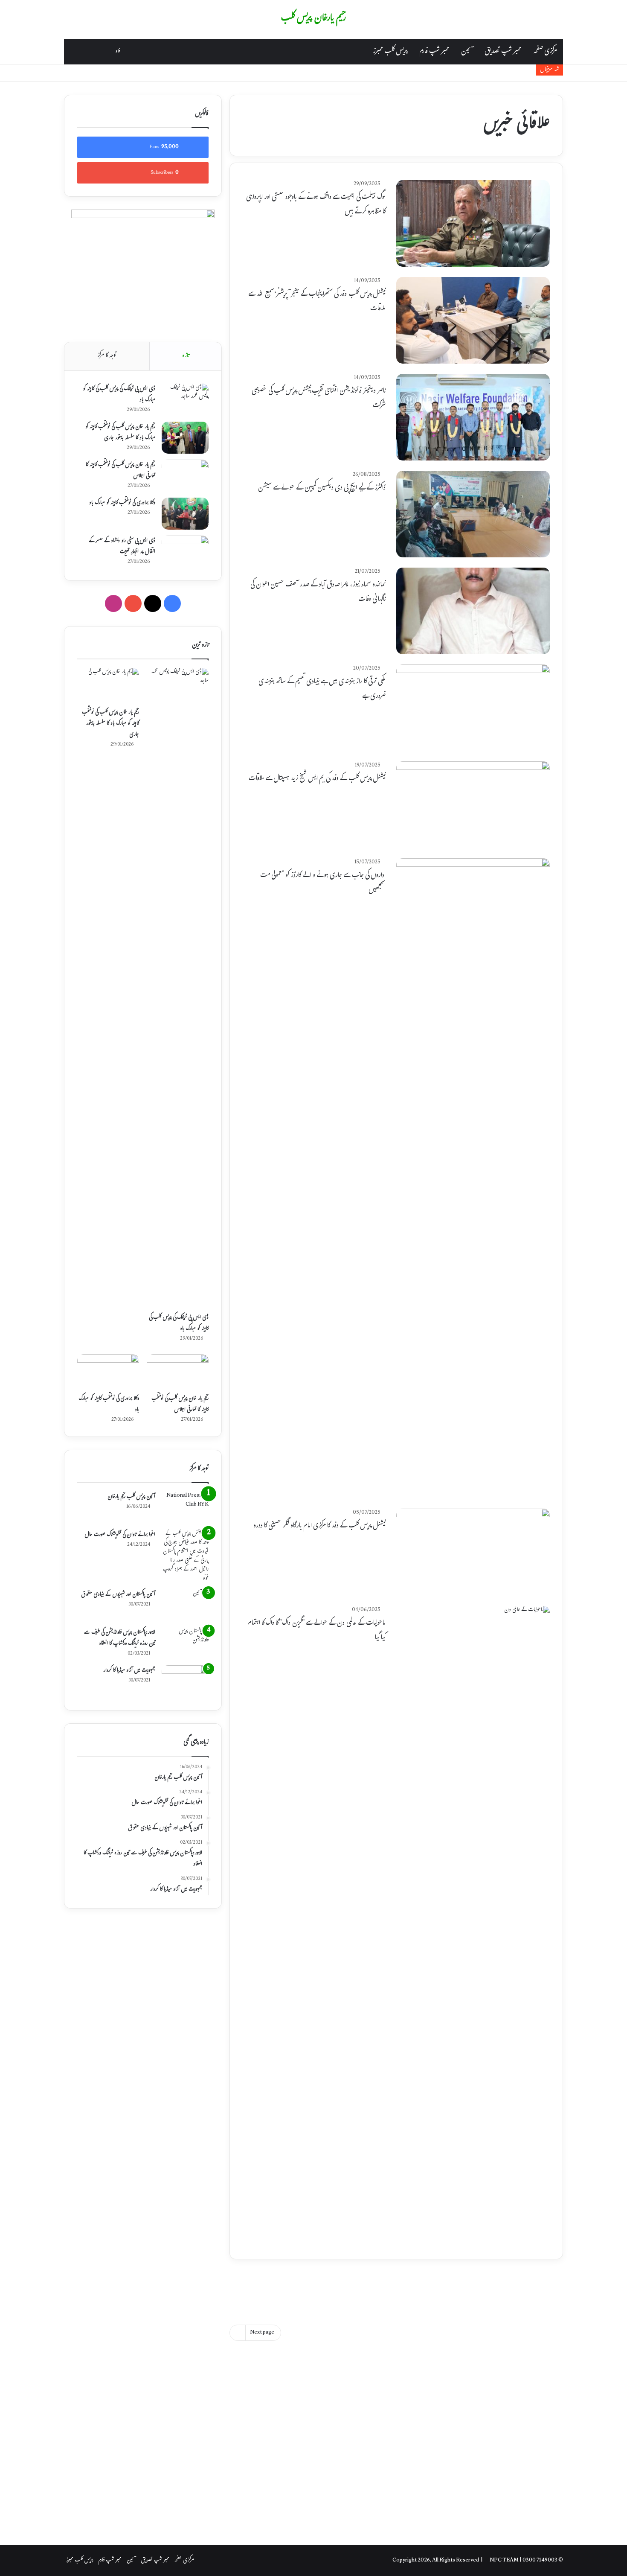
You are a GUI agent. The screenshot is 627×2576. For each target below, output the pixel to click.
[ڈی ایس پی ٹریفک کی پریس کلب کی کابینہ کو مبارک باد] (185, 400)
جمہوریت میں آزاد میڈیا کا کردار (129, 1671)
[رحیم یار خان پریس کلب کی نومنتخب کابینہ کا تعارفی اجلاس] (185, 476)
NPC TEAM (505, 2561)
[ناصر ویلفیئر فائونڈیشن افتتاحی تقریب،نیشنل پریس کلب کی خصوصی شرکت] (473, 417)
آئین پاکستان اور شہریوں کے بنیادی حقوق (118, 1595)
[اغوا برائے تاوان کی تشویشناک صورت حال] (185, 1556)
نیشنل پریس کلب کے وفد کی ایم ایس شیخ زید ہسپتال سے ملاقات (317, 779)
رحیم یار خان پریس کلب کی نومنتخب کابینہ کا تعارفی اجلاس (120, 471)
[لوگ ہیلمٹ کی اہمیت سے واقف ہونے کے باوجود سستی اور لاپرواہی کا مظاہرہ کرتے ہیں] (473, 223)
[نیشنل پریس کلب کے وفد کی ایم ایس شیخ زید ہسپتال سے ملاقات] (473, 805)
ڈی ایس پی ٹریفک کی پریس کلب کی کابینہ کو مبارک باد (119, 395)
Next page (262, 2333)
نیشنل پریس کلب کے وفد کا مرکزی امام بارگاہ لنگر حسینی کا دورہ (319, 1526)
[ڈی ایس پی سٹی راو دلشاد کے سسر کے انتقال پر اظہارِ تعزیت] (185, 552)
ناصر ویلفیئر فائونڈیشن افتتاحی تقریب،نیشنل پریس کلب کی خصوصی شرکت (319, 399)
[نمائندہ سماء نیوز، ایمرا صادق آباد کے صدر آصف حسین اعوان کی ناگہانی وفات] (473, 611)
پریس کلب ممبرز (390, 52)
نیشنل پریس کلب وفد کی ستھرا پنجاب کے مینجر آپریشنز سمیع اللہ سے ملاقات (317, 302)
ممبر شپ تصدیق (503, 52)
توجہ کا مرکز (107, 356)
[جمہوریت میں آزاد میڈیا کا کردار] (185, 1681)
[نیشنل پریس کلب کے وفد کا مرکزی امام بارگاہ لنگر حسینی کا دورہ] (473, 1552)
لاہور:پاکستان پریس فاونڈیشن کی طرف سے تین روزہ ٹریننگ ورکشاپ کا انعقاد (120, 1638)
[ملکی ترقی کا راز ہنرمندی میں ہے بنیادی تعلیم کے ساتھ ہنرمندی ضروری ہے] (473, 708)
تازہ (186, 356)
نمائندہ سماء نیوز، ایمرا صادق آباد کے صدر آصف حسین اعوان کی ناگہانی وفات (318, 592)
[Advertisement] (396, 2286)
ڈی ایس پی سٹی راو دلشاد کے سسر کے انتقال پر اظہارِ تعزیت (122, 547)
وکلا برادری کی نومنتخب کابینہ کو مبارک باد (122, 503)
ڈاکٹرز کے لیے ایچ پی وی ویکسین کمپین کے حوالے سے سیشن (322, 488)
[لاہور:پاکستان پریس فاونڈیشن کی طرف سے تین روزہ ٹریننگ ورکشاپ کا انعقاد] (185, 1643)
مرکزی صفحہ (545, 52)
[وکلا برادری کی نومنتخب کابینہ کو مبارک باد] (185, 514)
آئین (467, 52)
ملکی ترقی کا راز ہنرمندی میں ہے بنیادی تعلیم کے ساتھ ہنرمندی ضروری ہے (322, 689)
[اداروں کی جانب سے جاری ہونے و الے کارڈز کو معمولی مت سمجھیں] (473, 1178)
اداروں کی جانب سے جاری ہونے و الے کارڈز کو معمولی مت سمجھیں (323, 883)
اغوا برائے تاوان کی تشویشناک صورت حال (120, 1535)
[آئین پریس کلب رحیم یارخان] (185, 1508)
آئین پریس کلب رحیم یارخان (131, 1497)
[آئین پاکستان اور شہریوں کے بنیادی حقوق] (185, 1605)
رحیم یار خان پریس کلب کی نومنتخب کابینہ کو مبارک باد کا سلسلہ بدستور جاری (120, 433)
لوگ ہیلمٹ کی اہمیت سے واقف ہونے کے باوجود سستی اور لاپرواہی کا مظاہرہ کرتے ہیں (316, 205)
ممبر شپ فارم (434, 52)
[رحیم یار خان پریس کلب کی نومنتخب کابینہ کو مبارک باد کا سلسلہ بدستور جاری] (185, 438)
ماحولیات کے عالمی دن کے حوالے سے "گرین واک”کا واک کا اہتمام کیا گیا (316, 1631)
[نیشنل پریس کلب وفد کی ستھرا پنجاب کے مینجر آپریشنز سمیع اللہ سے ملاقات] (473, 320)
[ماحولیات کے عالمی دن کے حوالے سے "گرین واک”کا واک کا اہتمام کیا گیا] (473, 1926)
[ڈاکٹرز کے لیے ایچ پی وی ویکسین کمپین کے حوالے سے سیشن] (473, 514)
